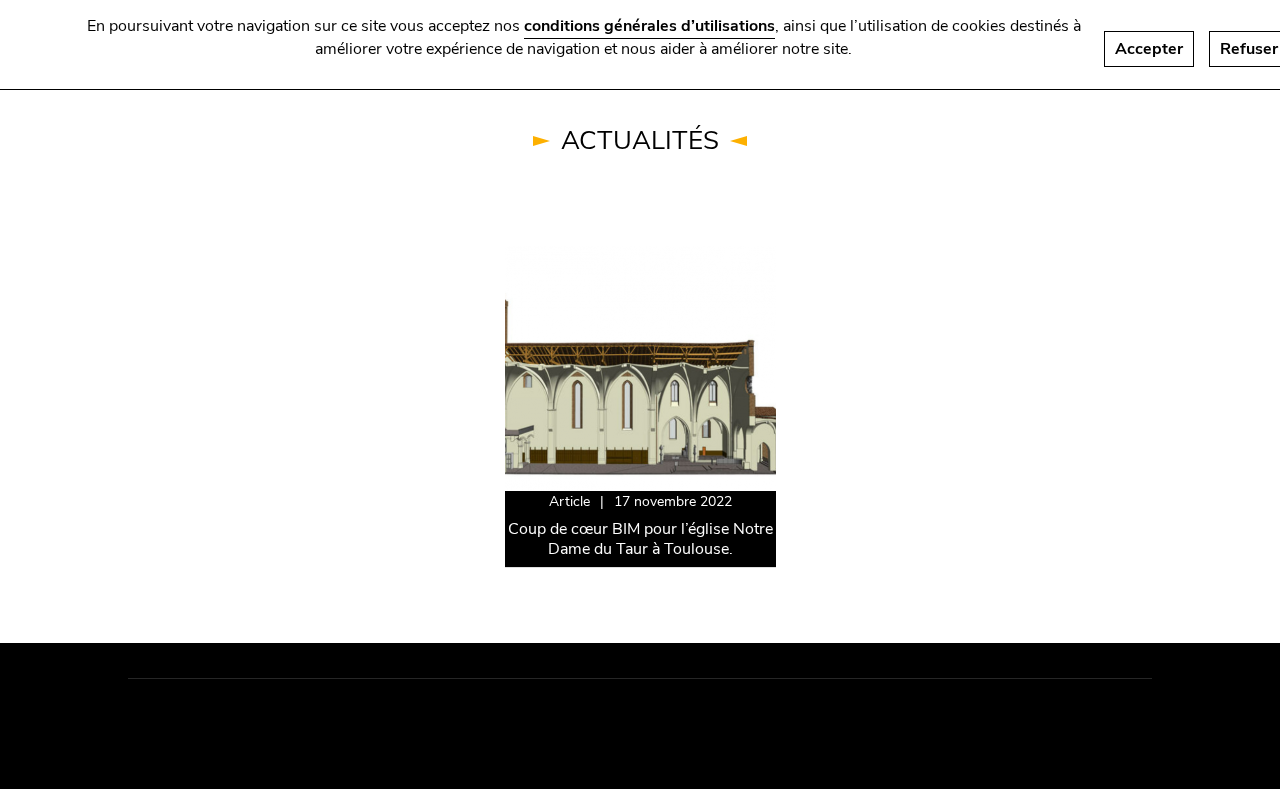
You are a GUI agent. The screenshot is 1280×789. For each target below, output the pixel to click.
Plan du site (339, 719)
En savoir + (547, 258)
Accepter (1149, 49)
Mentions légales (204, 719)
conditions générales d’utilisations (649, 26)
